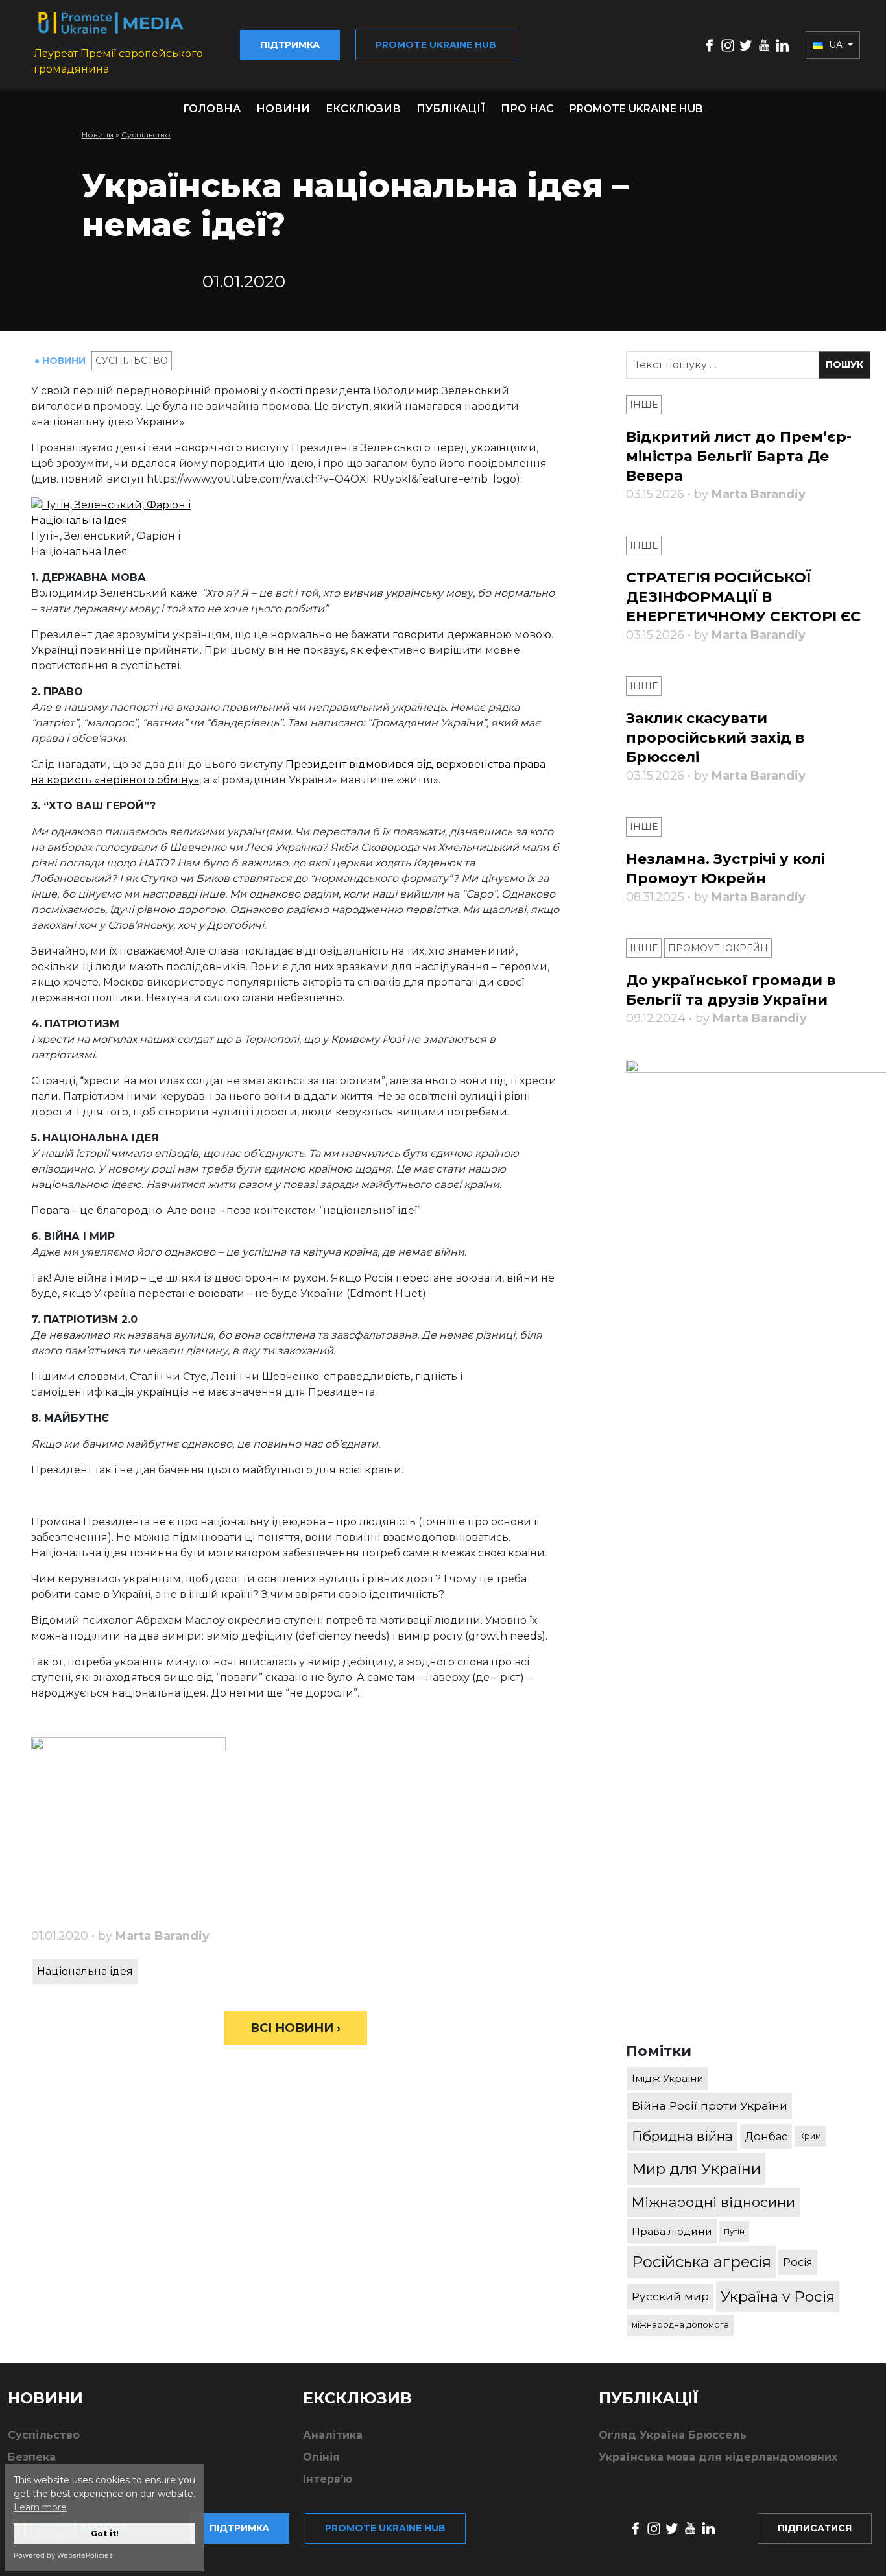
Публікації (451, 109)
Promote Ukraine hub (436, 45)
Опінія (321, 2457)
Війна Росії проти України (710, 2105)
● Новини (61, 361)
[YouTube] (764, 44)
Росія (798, 2262)
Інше (644, 405)
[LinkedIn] (782, 44)
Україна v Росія (778, 2296)
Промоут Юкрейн (718, 948)
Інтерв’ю (328, 2479)
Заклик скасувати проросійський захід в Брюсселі (715, 738)
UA (836, 45)
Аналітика (333, 2435)
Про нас (527, 109)
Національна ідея (85, 1971)
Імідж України (667, 2078)
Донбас (766, 2136)
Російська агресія (701, 2262)
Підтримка (290, 45)
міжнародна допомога (680, 2325)
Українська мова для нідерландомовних (718, 2457)
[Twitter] (746, 44)
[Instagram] (728, 44)
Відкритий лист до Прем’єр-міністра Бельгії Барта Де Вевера (739, 456)
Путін (734, 2231)
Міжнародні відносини (713, 2202)
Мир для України (696, 2169)
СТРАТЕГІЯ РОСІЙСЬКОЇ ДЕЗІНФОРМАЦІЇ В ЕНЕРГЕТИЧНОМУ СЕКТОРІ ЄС (743, 597)
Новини (283, 109)
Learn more (40, 2507)
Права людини (672, 2231)
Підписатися (815, 2528)
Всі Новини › (295, 2028)
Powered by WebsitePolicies (63, 2555)
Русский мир (670, 2296)
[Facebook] (710, 44)
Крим (810, 2136)
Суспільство (146, 135)
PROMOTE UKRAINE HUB (636, 109)
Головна (212, 109)
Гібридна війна (682, 2136)
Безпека (32, 2457)
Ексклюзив (363, 109)
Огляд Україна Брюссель (673, 2435)
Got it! (105, 2534)
